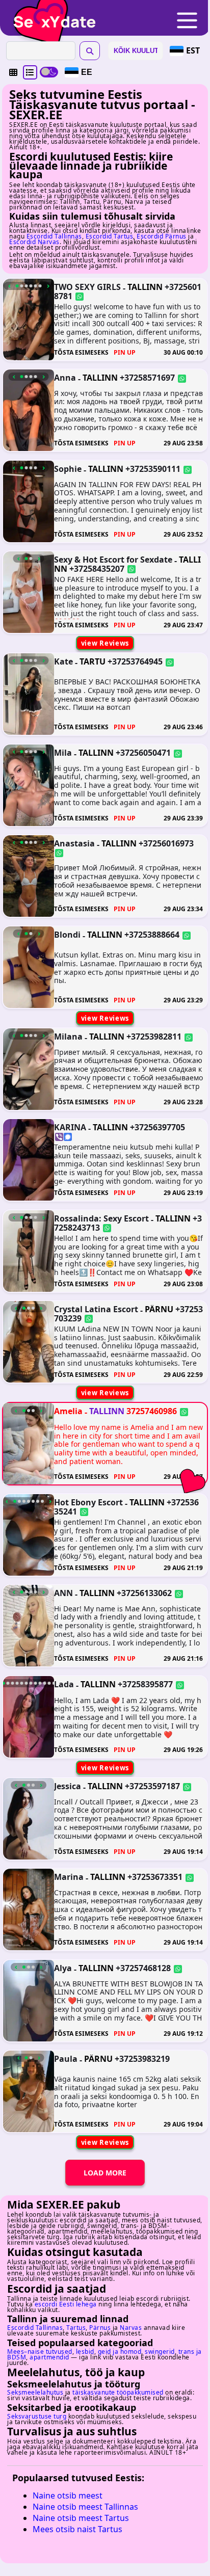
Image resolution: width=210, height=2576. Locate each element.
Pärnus (100, 2328)
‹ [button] (9, 286)
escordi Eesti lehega (66, 2304)
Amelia (68, 1411)
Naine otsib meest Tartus (81, 2518)
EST (193, 50)
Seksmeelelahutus (35, 2392)
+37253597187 (152, 1786)
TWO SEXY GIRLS (87, 287)
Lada (64, 1684)
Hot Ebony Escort (88, 1502)
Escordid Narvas (34, 242)
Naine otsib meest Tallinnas (85, 2507)
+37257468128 (143, 1968)
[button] (13, 72)
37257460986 (152, 1411)
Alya (63, 1968)
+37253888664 (152, 935)
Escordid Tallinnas (54, 236)
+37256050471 (143, 753)
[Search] (90, 51)
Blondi (67, 935)
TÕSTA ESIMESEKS (81, 352)
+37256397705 (157, 1127)
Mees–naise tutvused (40, 2352)
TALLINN (145, 287)
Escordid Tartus (110, 236)
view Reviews (105, 643)
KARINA (70, 1127)
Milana (68, 1037)
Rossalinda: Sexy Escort (101, 1218)
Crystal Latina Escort (96, 1309)
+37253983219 (142, 2059)
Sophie (68, 469)
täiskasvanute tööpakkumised (118, 2392)
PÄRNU (159, 1309)
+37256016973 (166, 843)
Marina (69, 1877)
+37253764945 (135, 661)
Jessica (68, 1786)
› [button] (48, 286)
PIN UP (125, 352)
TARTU (93, 661)
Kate (63, 661)
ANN (63, 1593)
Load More (105, 2173)
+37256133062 (144, 1593)
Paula (66, 2059)
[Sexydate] (51, 15)
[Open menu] (187, 21)
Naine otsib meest (68, 2495)
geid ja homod (120, 2352)
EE (87, 72)
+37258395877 (145, 1684)
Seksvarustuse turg (37, 2416)
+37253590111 (153, 469)
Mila (63, 753)
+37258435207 (97, 569)
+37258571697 (147, 378)
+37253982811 (154, 1037)
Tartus (76, 2328)
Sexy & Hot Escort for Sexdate (113, 560)
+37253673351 (155, 1877)
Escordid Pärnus (162, 236)
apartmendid (49, 2357)
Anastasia (74, 843)
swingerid (160, 2352)
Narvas (131, 2328)
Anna (65, 378)
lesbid (85, 2352)
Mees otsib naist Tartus (77, 2529)
